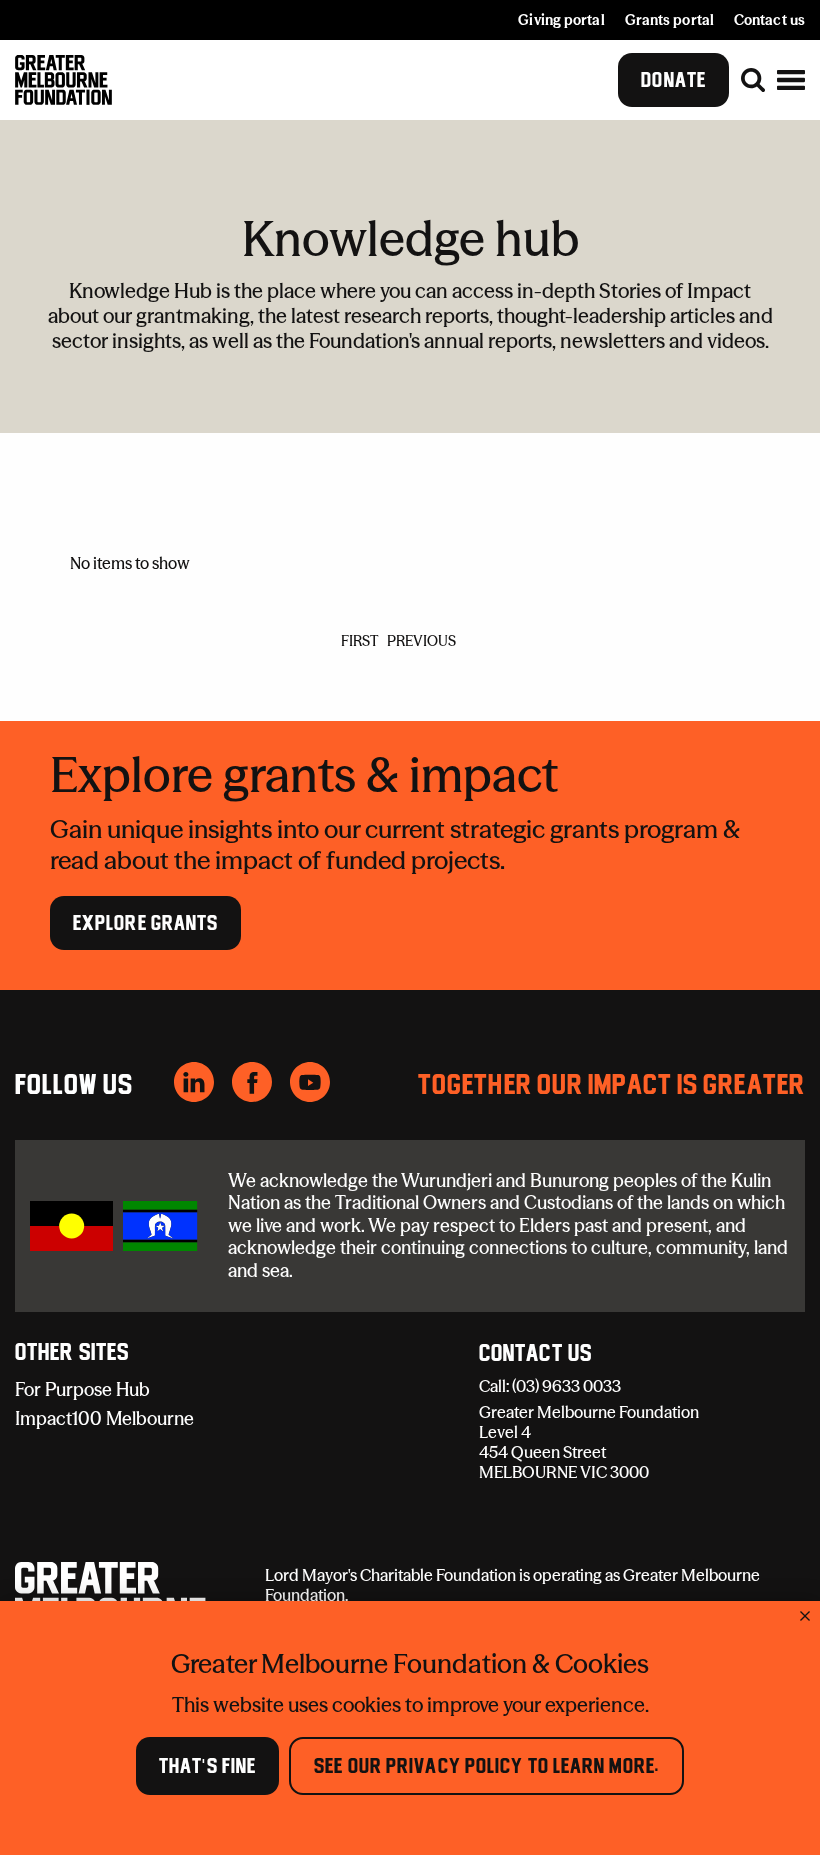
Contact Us (535, 1354)
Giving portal (561, 20)
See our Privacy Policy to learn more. (486, 1766)
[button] (791, 80)
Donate (673, 80)
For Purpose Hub (82, 1389)
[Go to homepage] (63, 80)
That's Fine (207, 1766)
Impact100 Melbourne (104, 1418)
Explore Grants (145, 923)
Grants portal (669, 20)
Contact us (769, 20)
